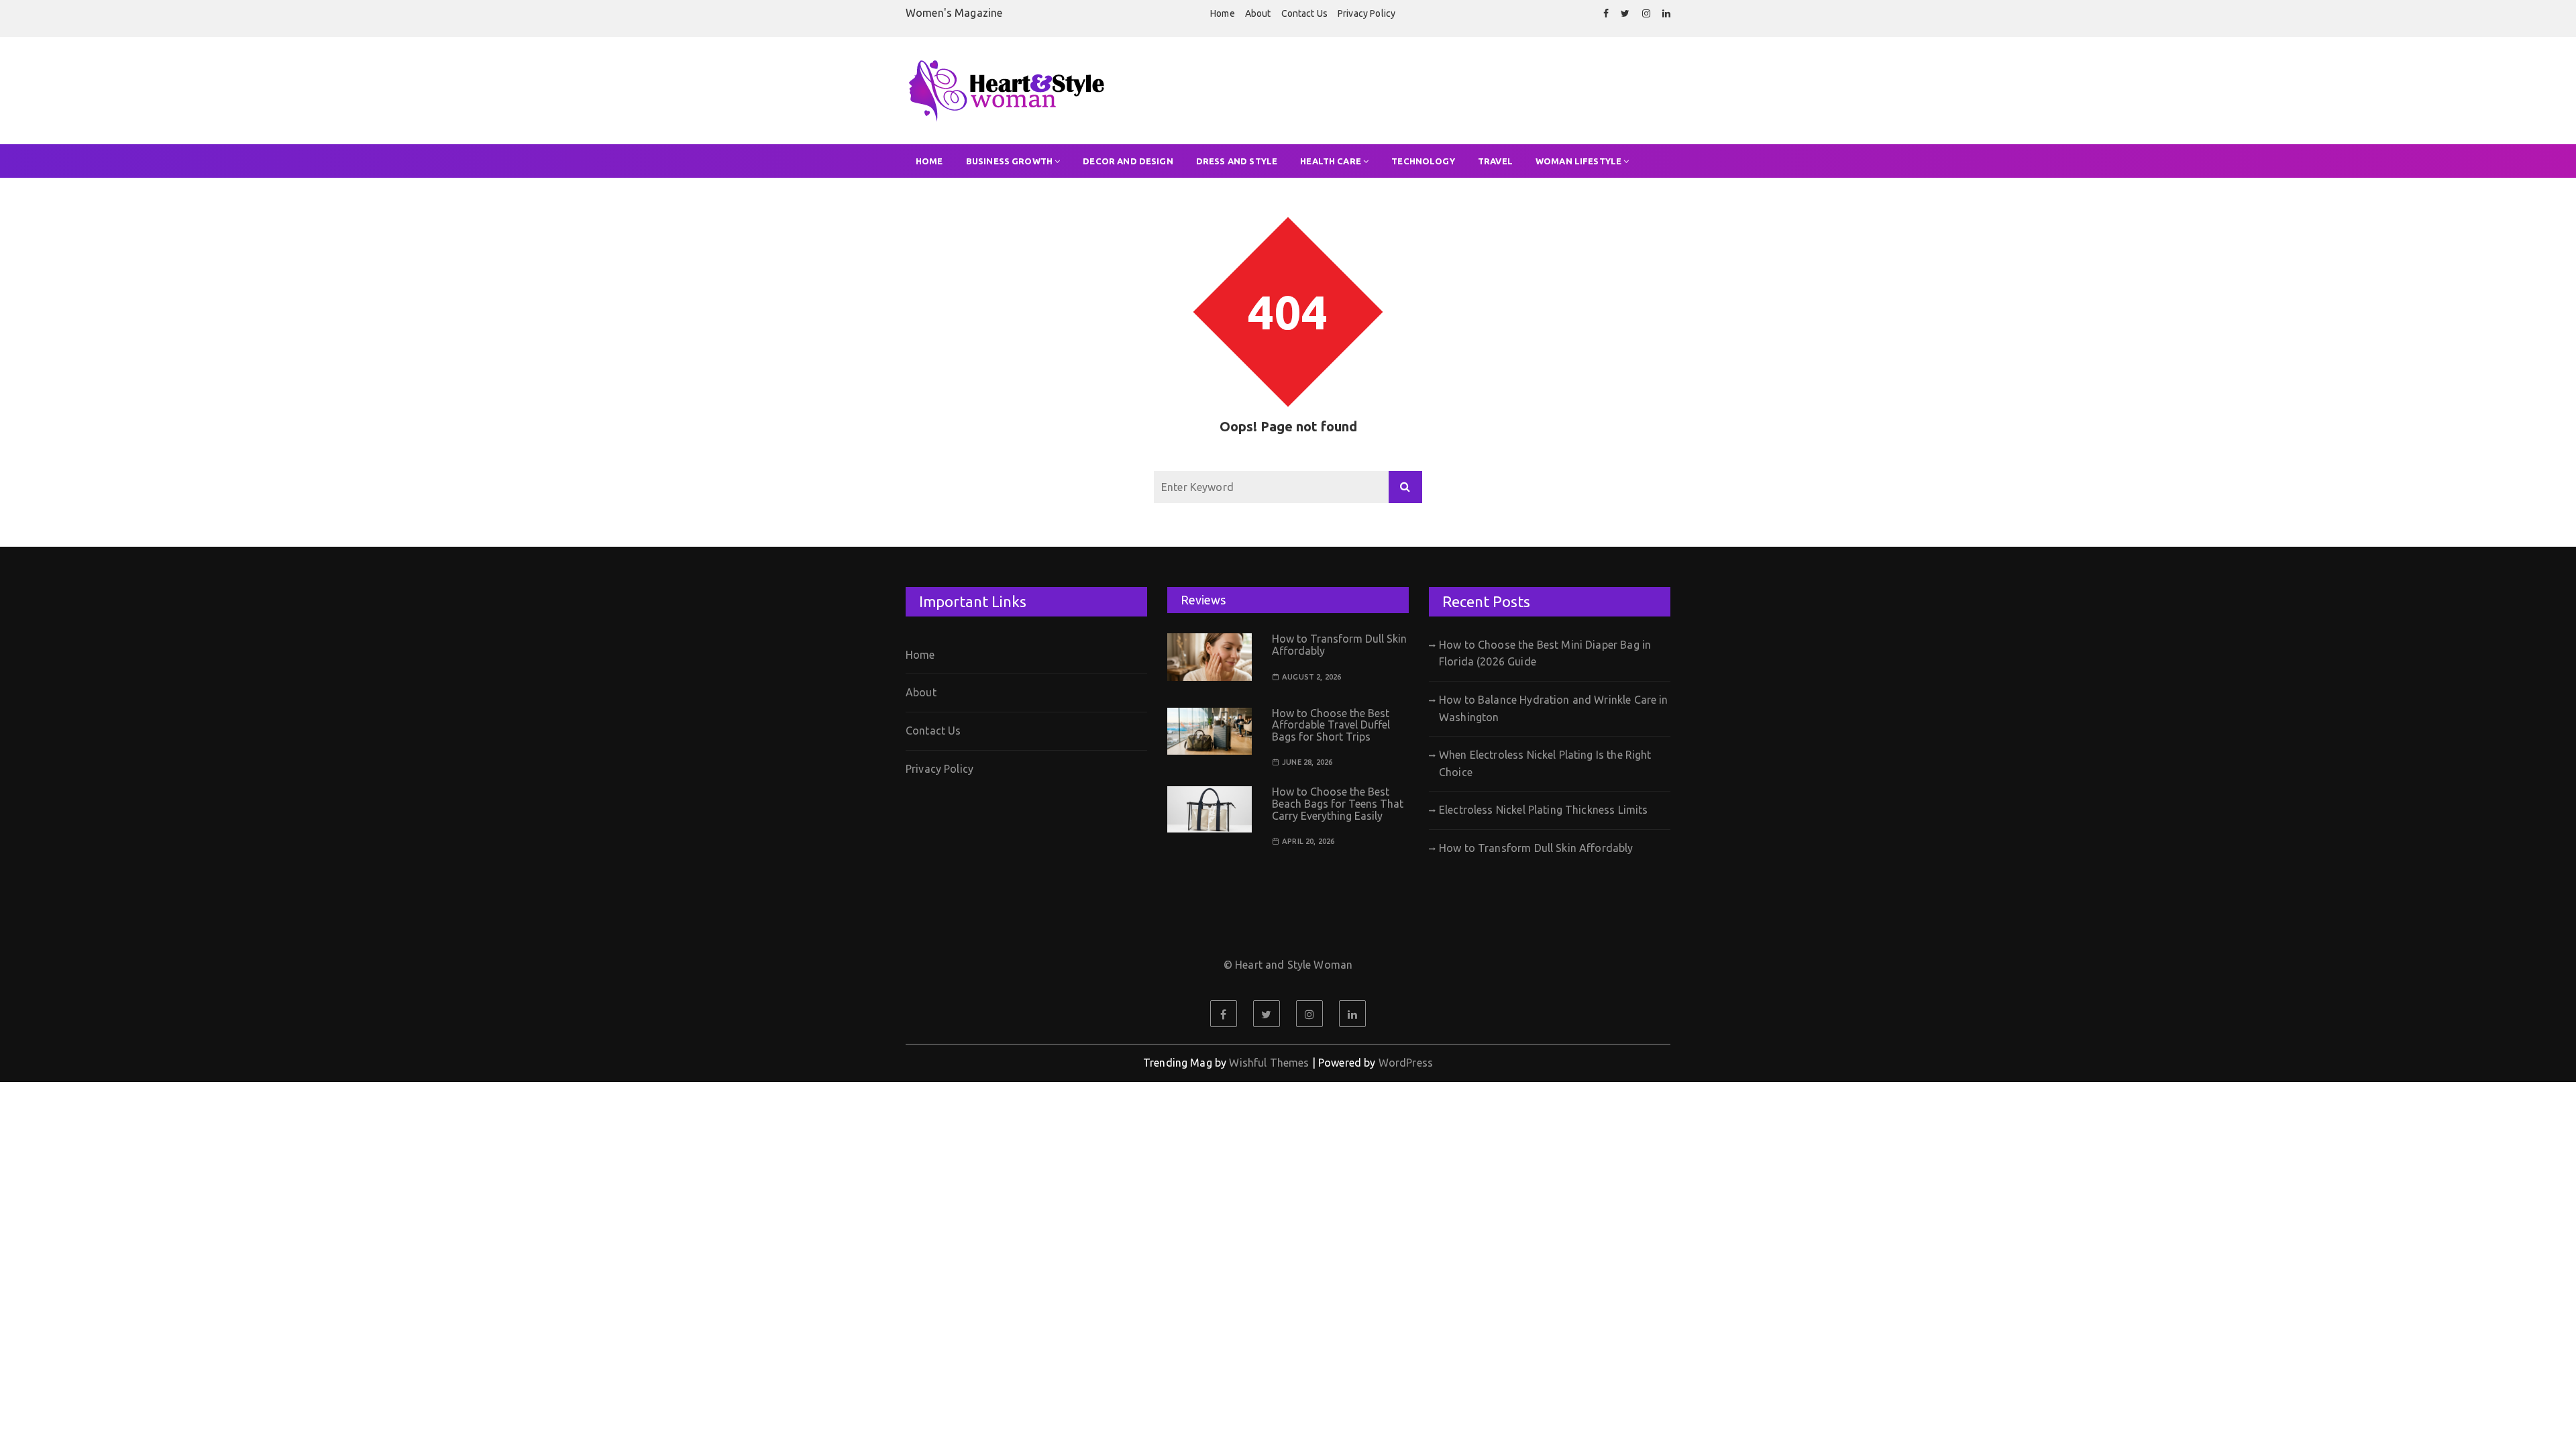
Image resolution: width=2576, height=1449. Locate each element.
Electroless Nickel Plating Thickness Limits (1543, 810)
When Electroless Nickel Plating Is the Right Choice (1545, 763)
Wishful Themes (1269, 1063)
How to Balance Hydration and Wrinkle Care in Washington (1554, 708)
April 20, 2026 (1308, 842)
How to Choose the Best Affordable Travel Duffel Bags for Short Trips (1331, 725)
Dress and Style (1237, 161)
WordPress (1406, 1063)
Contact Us (1305, 13)
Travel (1495, 161)
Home (1223, 13)
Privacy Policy (1366, 13)
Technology (1423, 161)
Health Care (1331, 161)
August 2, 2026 (1311, 677)
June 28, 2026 (1307, 762)
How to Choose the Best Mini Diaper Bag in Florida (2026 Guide (1545, 653)
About (1258, 13)
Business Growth (1009, 161)
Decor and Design (1128, 161)
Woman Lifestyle (1578, 161)
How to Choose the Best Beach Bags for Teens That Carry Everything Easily (1338, 803)
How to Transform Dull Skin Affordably (1339, 645)
